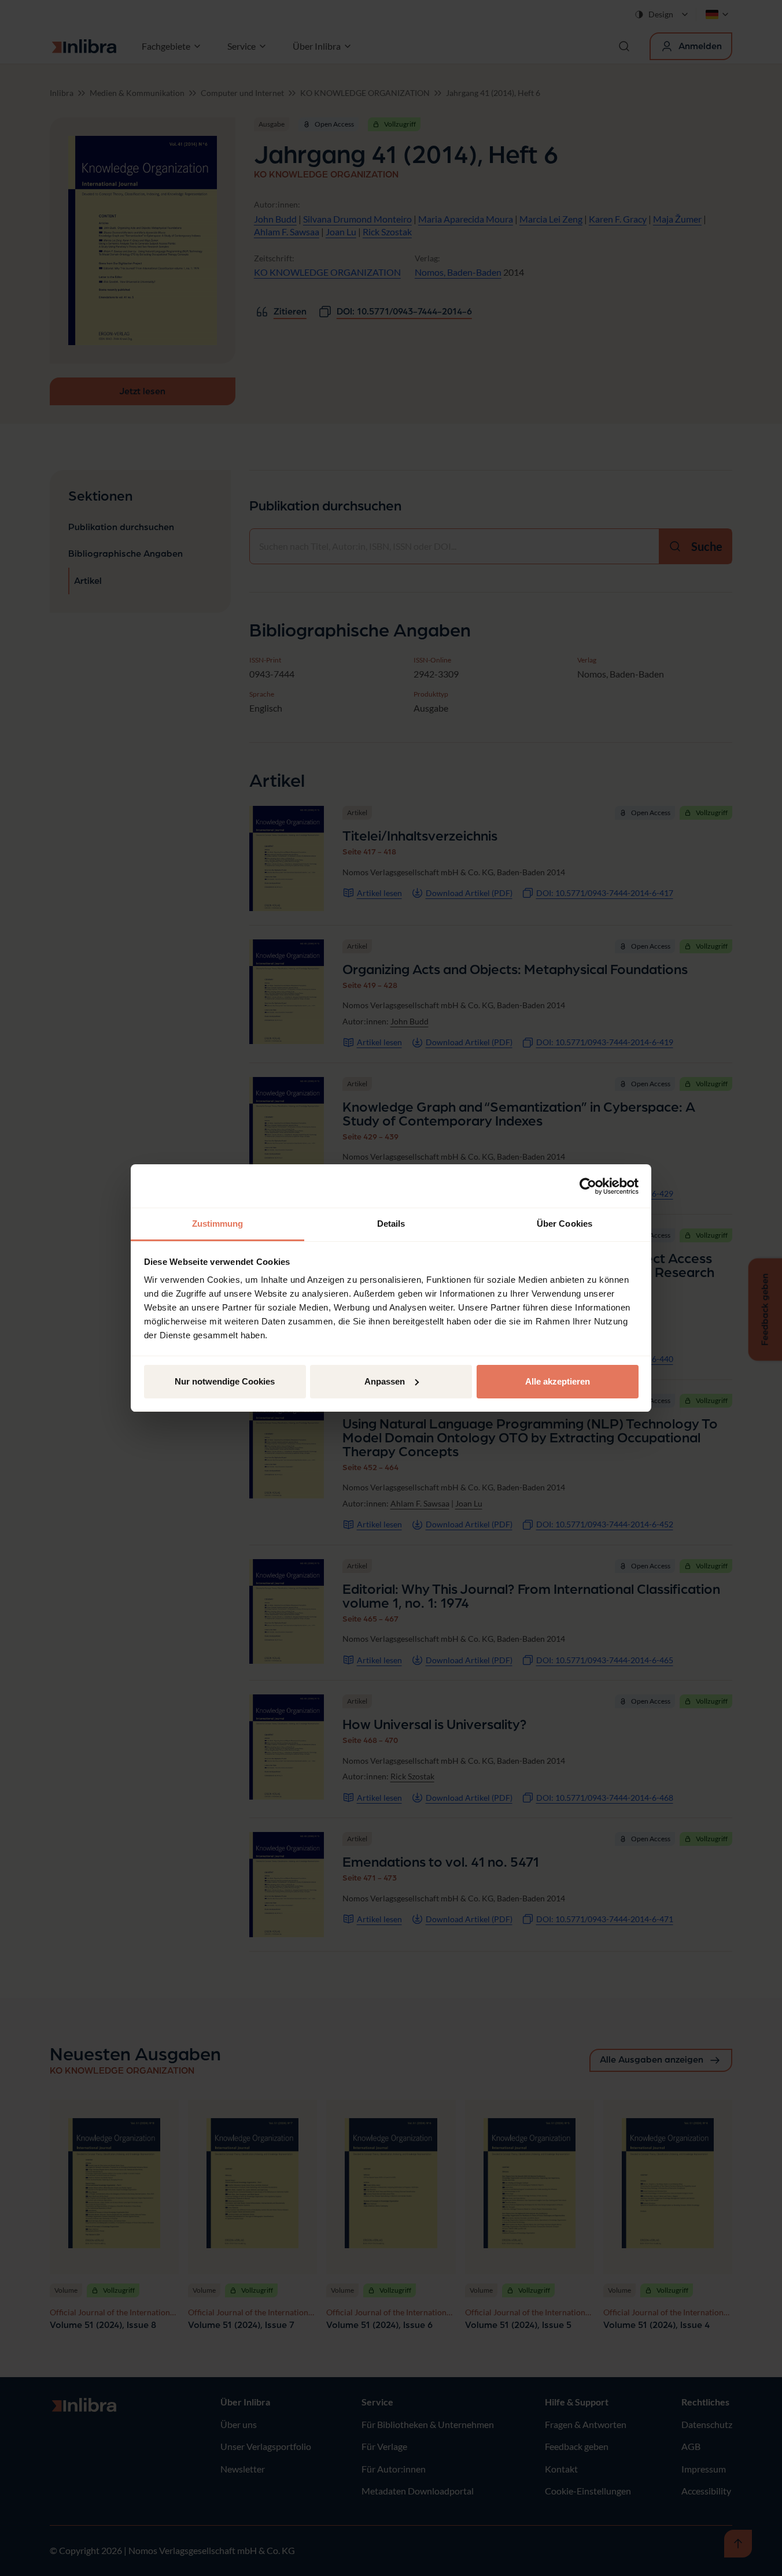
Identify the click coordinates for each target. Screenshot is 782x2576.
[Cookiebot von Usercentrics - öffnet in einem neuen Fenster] (588, 1186)
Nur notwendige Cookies (225, 1381)
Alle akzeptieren (558, 1381)
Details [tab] (391, 1224)
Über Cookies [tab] (565, 1224)
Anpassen (385, 1381)
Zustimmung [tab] (218, 1224)
